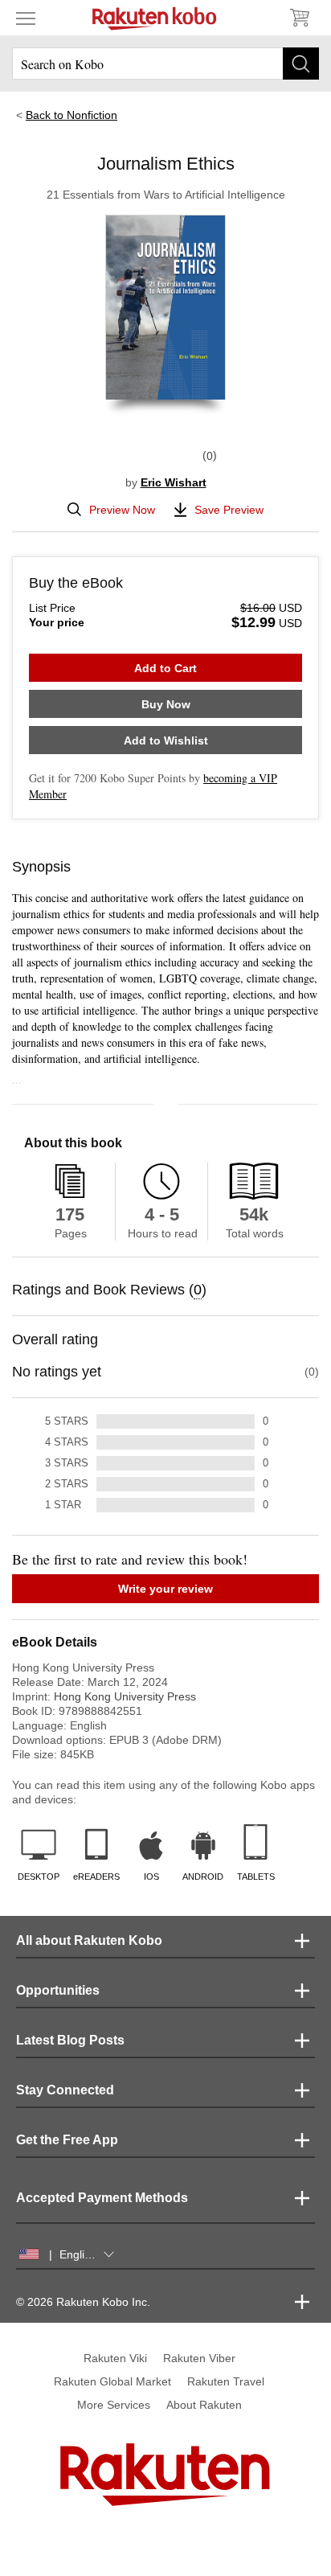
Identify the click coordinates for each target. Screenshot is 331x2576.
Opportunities (58, 1990)
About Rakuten (204, 2405)
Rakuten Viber (199, 2358)
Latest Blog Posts (70, 2040)
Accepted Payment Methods (102, 2198)
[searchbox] (165, 64)
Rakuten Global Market (112, 2381)
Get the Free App (67, 2140)
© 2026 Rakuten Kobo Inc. (83, 2302)
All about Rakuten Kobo (89, 1940)
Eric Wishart (174, 482)
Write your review (165, 1589)
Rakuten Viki (115, 2358)
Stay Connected (65, 2090)
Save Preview (229, 510)
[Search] (301, 64)
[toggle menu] (26, 18)
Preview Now (122, 510)
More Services (114, 2405)
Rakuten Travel (226, 2381)
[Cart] (299, 18)
